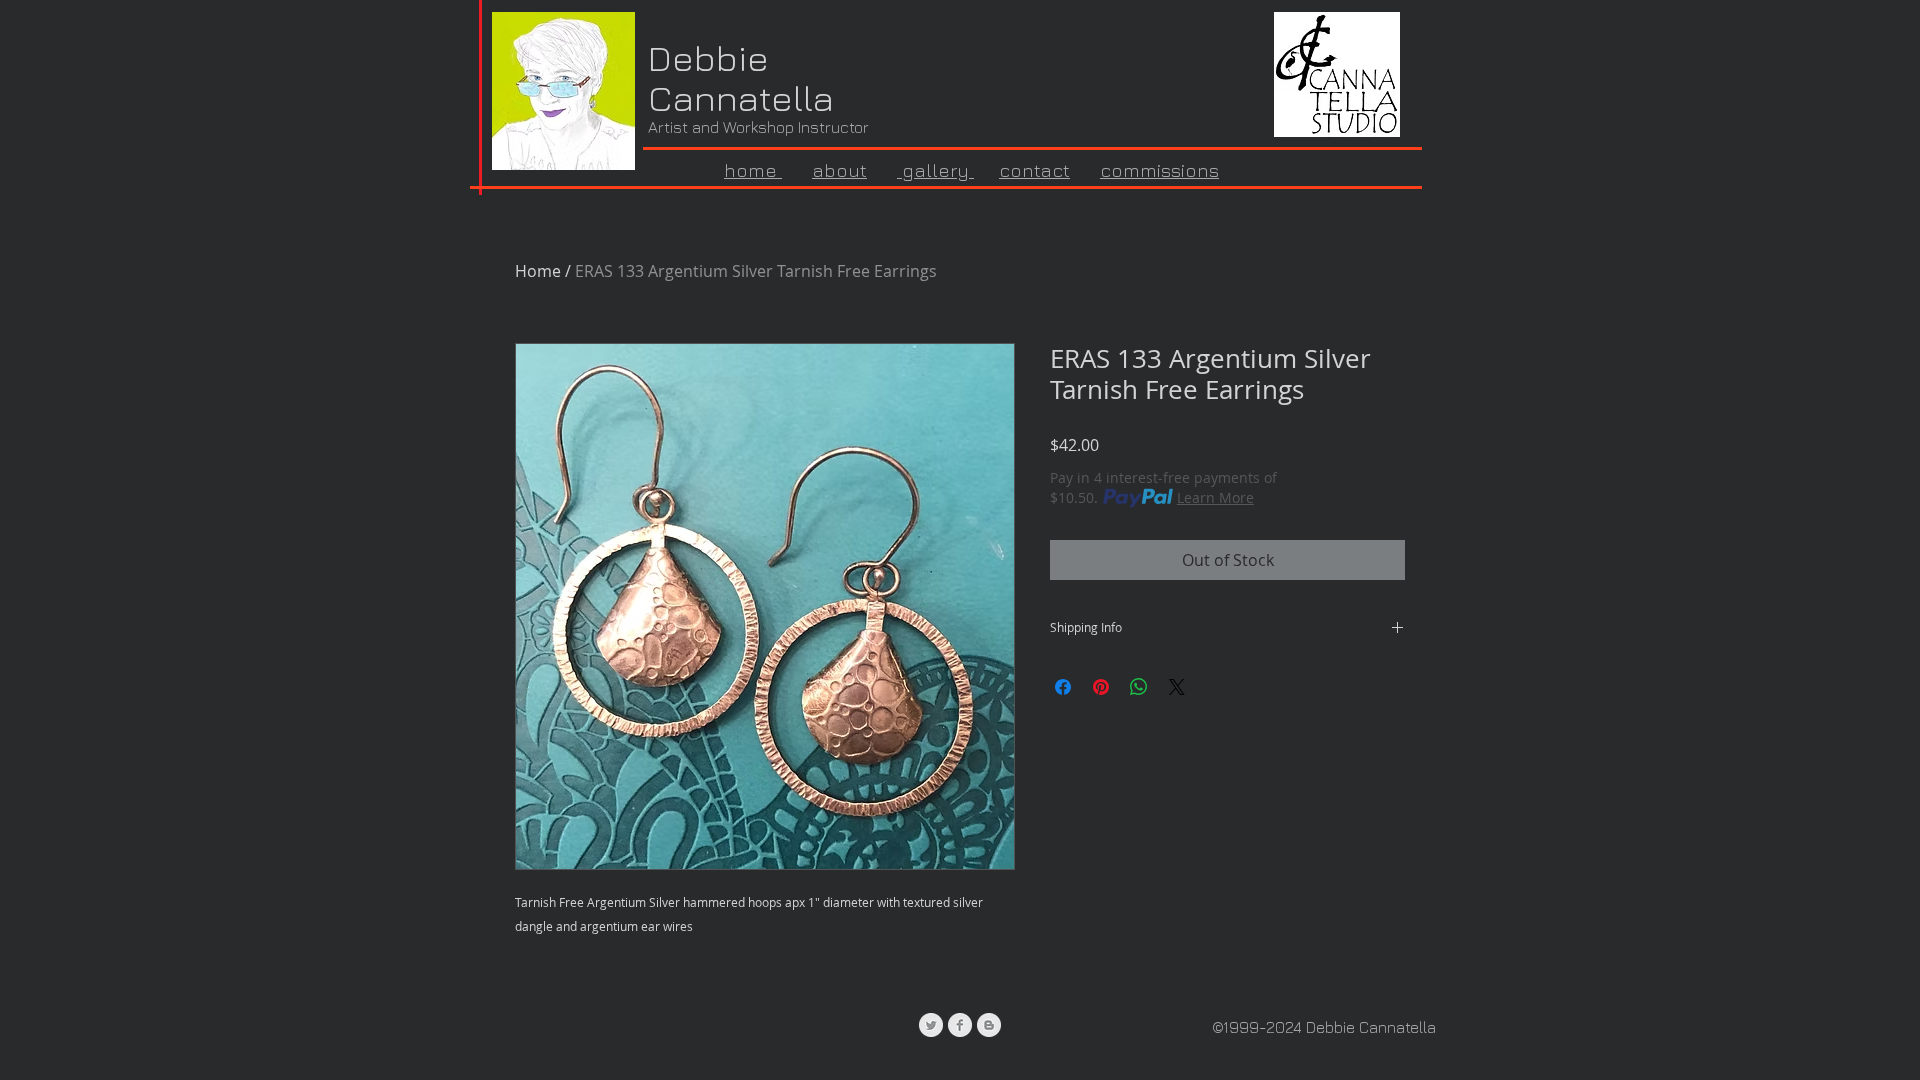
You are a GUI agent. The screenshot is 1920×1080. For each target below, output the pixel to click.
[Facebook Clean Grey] (960, 1025)
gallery (935, 170)
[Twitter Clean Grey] (931, 1025)
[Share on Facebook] (1063, 687)
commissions (1159, 170)
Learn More (1215, 497)
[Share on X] (1177, 687)
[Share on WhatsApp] (1139, 687)
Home (538, 271)
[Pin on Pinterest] (1101, 687)
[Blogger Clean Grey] (989, 1025)
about (839, 170)
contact (1034, 170)
